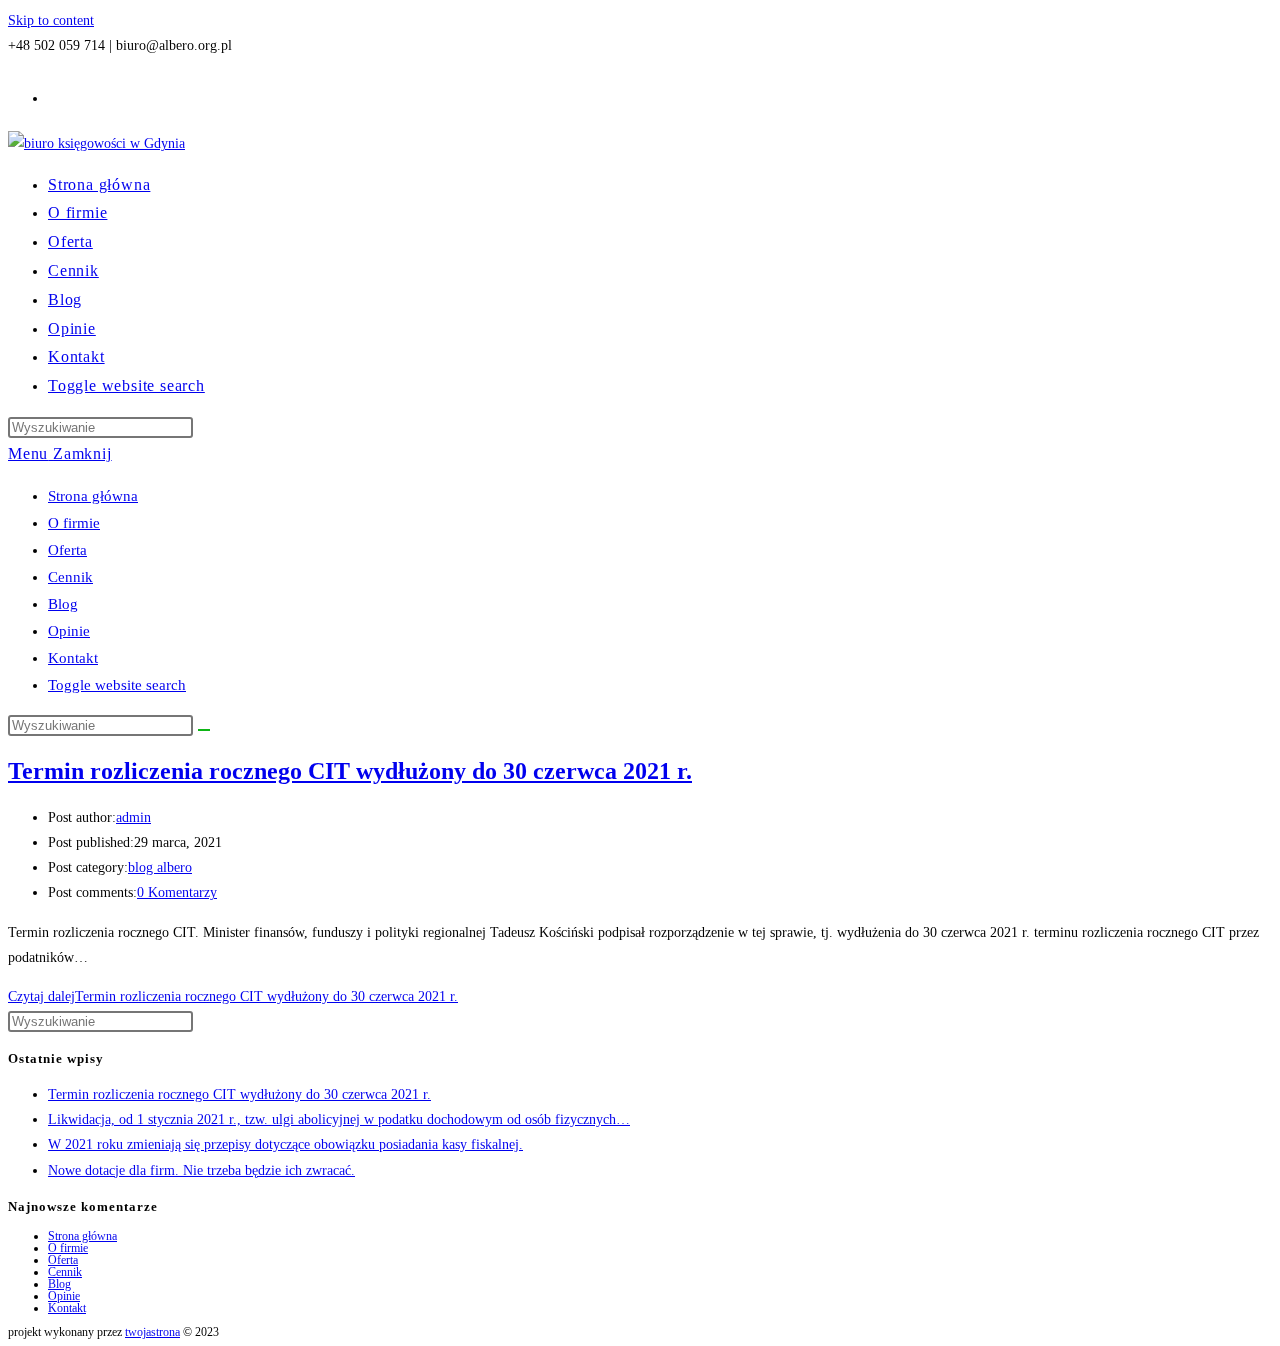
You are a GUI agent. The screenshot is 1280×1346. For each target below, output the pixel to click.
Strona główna (93, 496)
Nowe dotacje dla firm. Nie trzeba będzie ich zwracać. (201, 1170)
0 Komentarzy (177, 892)
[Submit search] (204, 730)
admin (133, 817)
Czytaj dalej (233, 996)
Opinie (69, 631)
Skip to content (51, 20)
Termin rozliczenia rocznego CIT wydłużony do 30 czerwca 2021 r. (350, 771)
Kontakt (73, 658)
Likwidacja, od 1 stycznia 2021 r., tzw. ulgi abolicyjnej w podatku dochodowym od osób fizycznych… (339, 1119)
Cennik (70, 577)
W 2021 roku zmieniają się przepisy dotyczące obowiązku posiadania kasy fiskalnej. (285, 1144)
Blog (63, 604)
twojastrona (152, 1332)
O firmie (74, 523)
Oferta (67, 550)
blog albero (160, 867)
